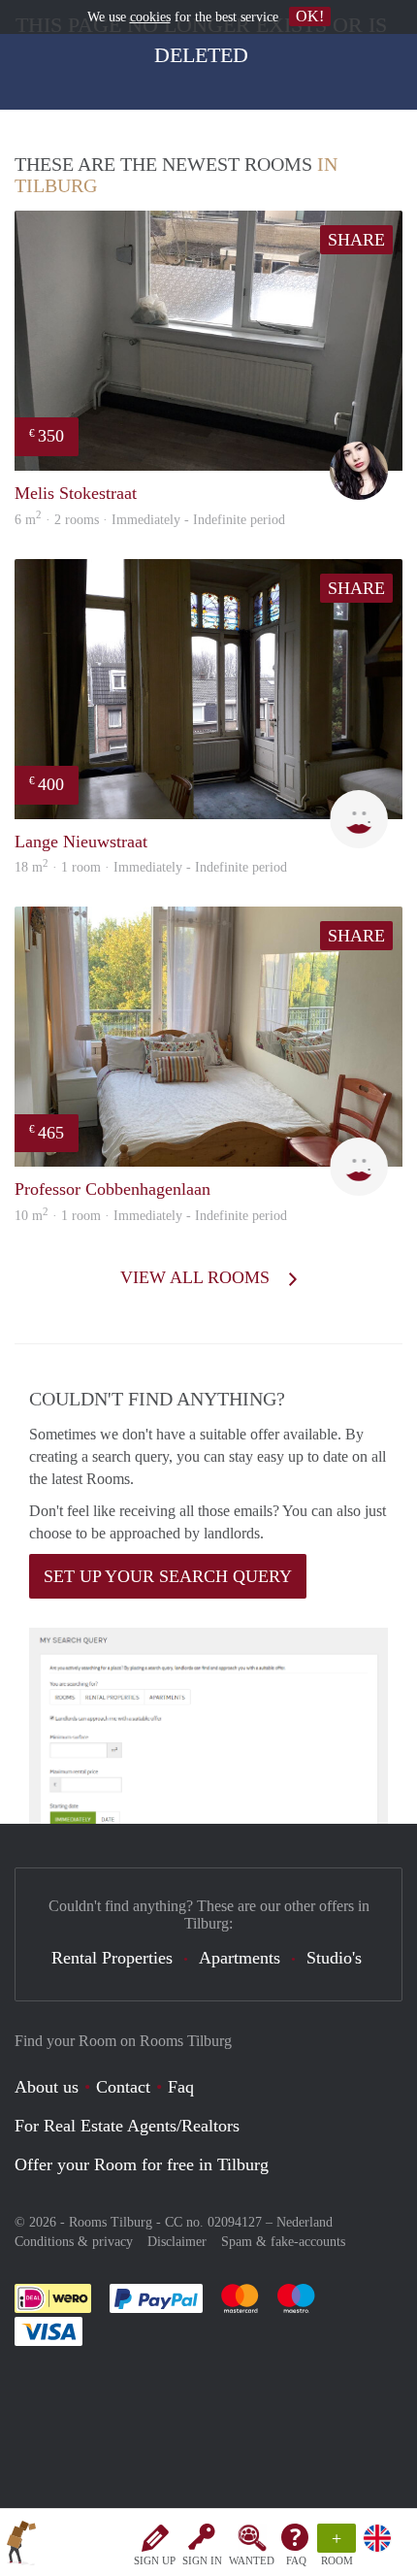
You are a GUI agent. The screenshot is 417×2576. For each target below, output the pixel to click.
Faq (181, 2087)
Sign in (202, 2560)
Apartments (240, 1958)
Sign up (155, 2560)
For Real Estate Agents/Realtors (127, 2126)
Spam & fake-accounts (283, 2242)
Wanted (252, 2560)
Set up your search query (168, 1576)
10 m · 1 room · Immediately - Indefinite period (151, 1216)
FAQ (296, 2560)
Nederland (305, 2222)
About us (47, 2087)
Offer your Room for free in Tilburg (142, 2164)
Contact (123, 2087)
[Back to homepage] (21, 2546)
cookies (150, 17)
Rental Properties (112, 1958)
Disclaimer (177, 2242)
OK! (310, 16)
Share (356, 240)
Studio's (334, 1958)
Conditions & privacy (74, 2242)
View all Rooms (197, 1277)
